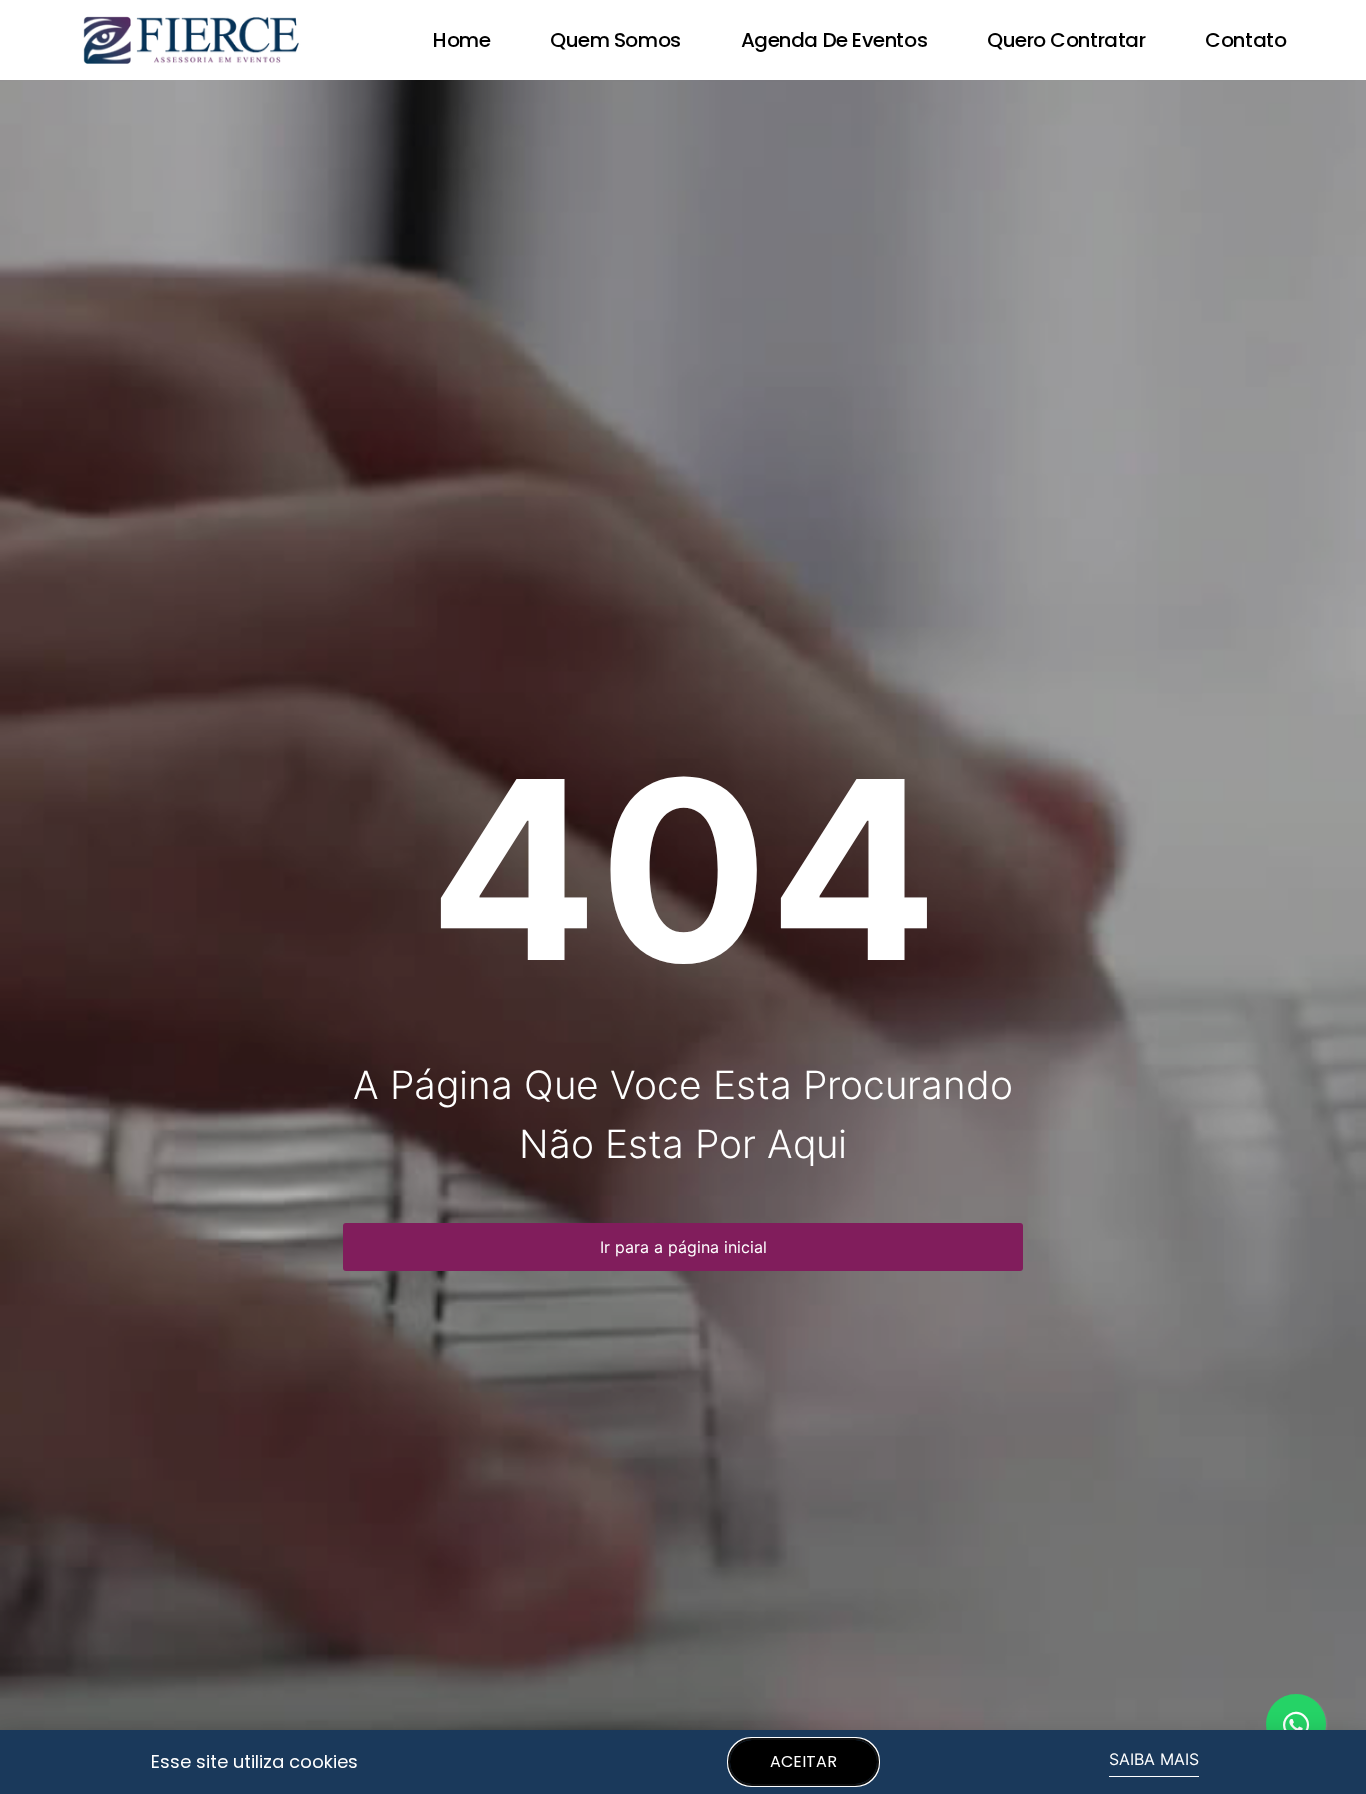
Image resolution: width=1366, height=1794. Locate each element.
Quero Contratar (1066, 40)
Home (461, 40)
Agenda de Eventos (834, 40)
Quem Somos (615, 40)
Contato (1245, 40)
